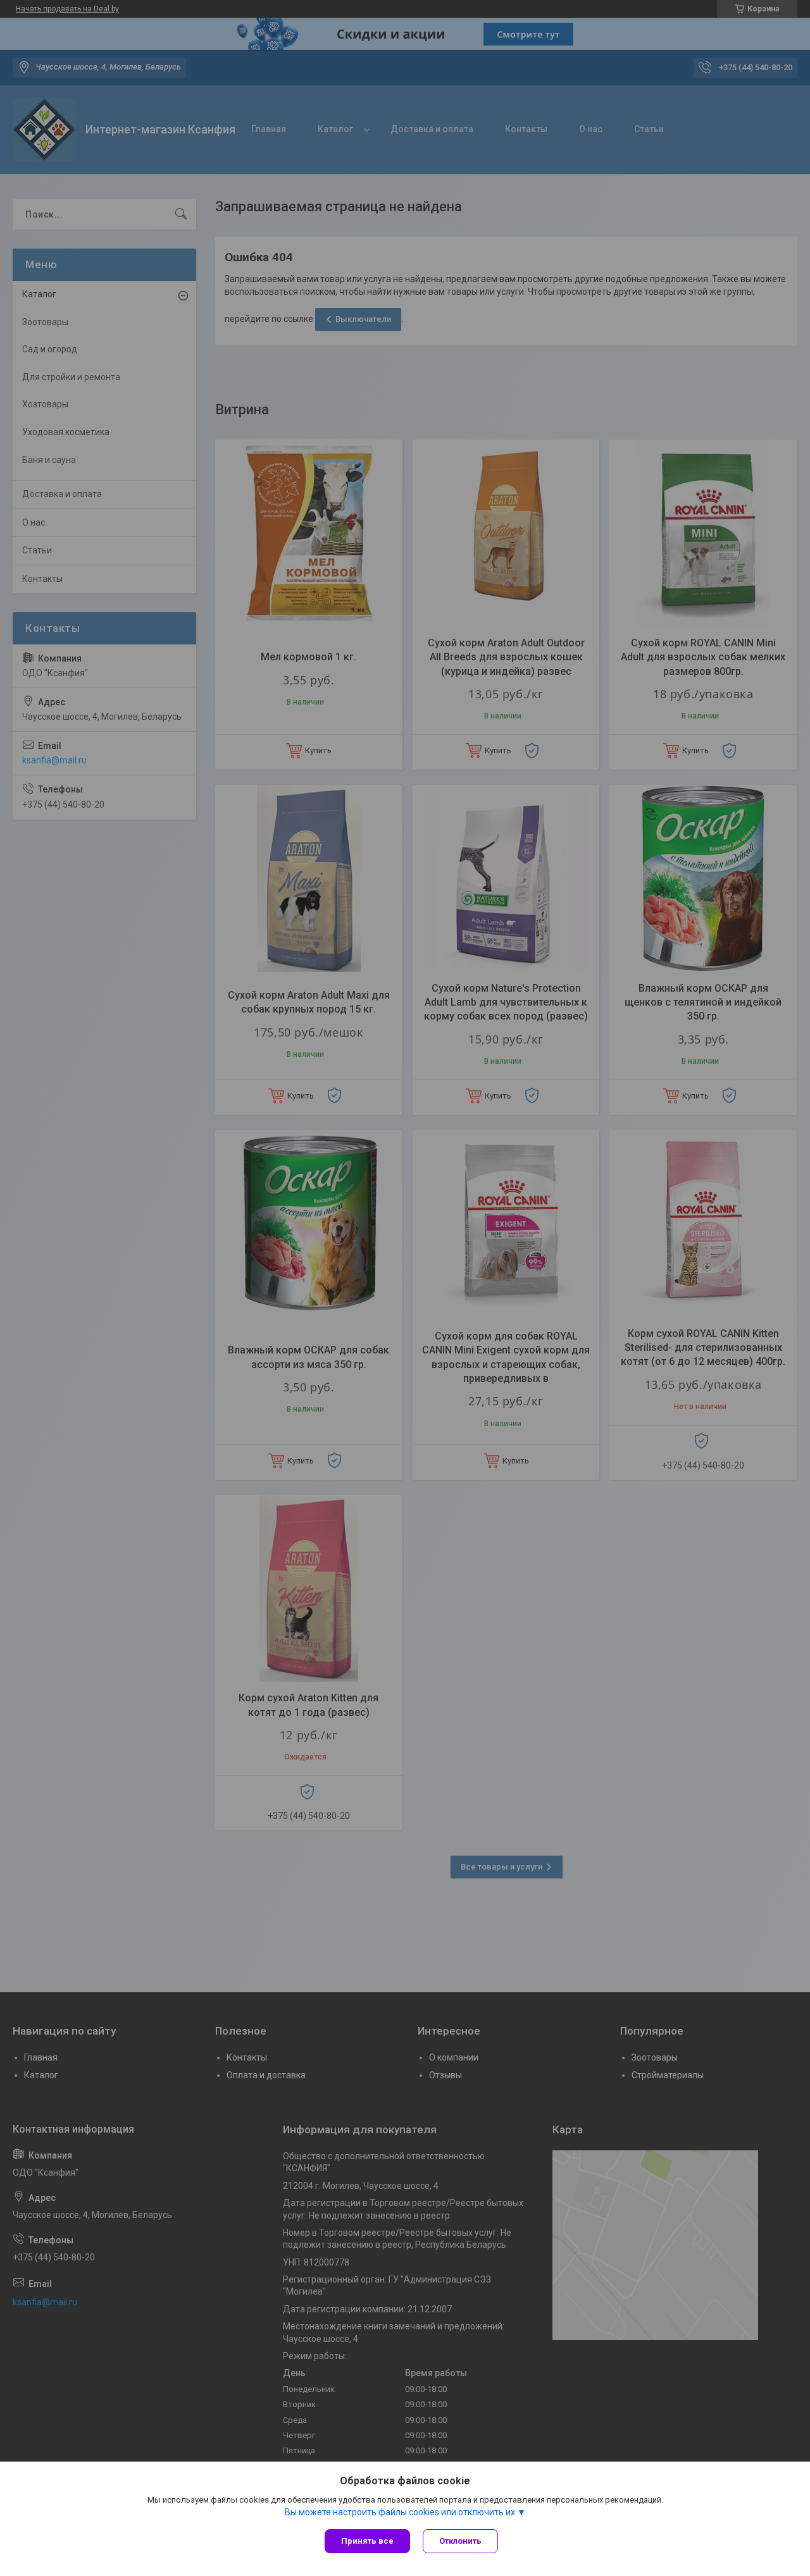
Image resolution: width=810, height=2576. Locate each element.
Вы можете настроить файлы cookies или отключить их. (401, 2512)
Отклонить (460, 2541)
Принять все (367, 2541)
